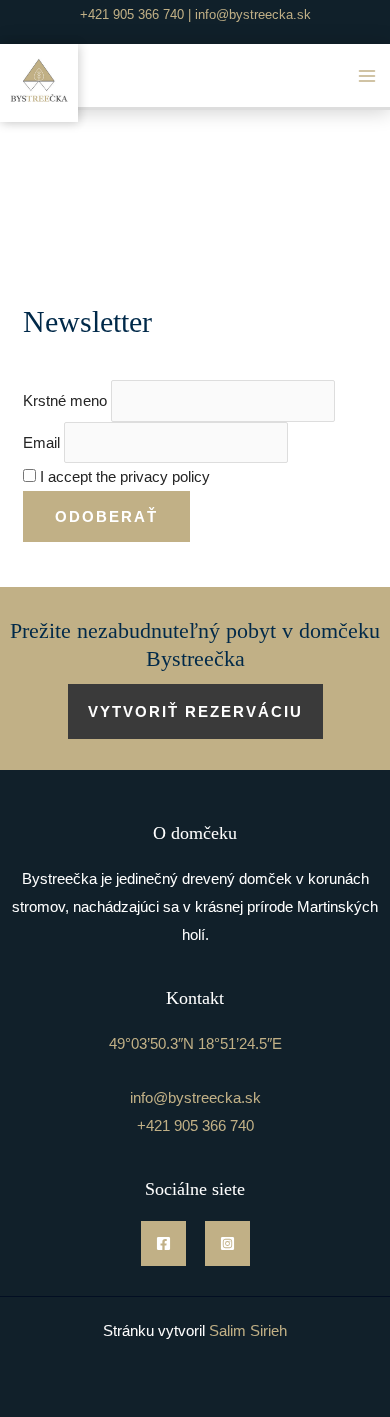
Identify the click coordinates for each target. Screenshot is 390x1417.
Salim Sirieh (248, 1330)
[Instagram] (227, 1243)
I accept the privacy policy (123, 476)
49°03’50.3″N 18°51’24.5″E (195, 1043)
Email (41, 442)
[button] (195, 711)
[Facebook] (163, 1243)
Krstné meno (65, 400)
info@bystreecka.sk (253, 14)
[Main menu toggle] (367, 75)
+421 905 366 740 (132, 14)
